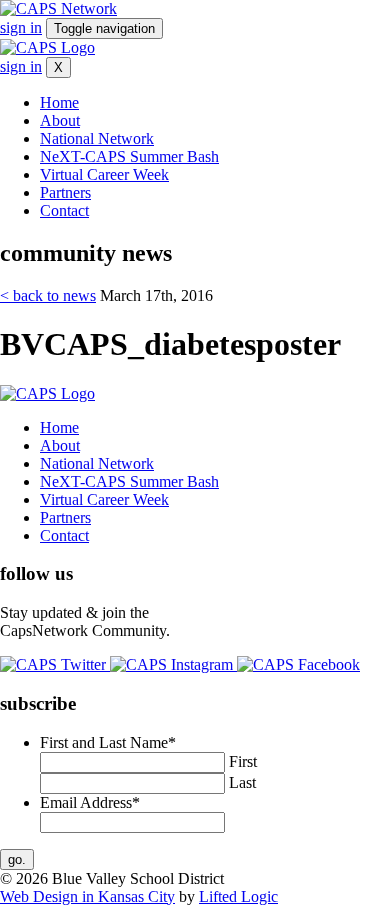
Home (59, 102)
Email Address (90, 802)
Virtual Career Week (104, 174)
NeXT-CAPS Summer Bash (129, 156)
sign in (21, 27)
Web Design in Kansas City (87, 896)
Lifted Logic (238, 896)
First (243, 761)
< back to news (48, 295)
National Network (97, 138)
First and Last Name (108, 742)
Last (242, 782)
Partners (65, 192)
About (60, 120)
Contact (64, 210)
